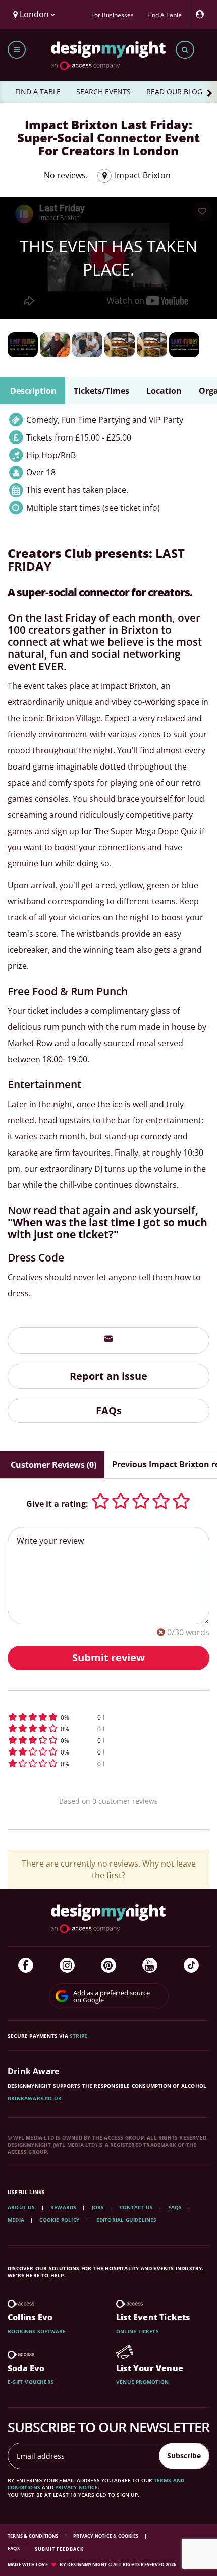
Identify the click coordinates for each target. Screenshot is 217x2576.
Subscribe (184, 2456)
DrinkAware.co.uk (35, 2098)
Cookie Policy (60, 2220)
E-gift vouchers (31, 2382)
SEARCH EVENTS (103, 92)
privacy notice (76, 2487)
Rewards (63, 2207)
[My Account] (202, 14)
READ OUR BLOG (174, 92)
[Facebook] (26, 1965)
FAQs (109, 1411)
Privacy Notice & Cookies (106, 2536)
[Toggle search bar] (185, 50)
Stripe (78, 2036)
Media (16, 2220)
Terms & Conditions (34, 2536)
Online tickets (138, 2331)
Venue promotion (142, 2382)
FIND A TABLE (38, 92)
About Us (21, 2207)
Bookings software (37, 2331)
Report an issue (108, 1376)
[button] (108, 1717)
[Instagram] (67, 1965)
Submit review (108, 1657)
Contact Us (136, 2207)
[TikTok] (191, 1965)
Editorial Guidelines (127, 2220)
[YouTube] (150, 1965)
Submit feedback (59, 2549)
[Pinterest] (108, 1965)
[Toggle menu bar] (17, 50)
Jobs (98, 2207)
